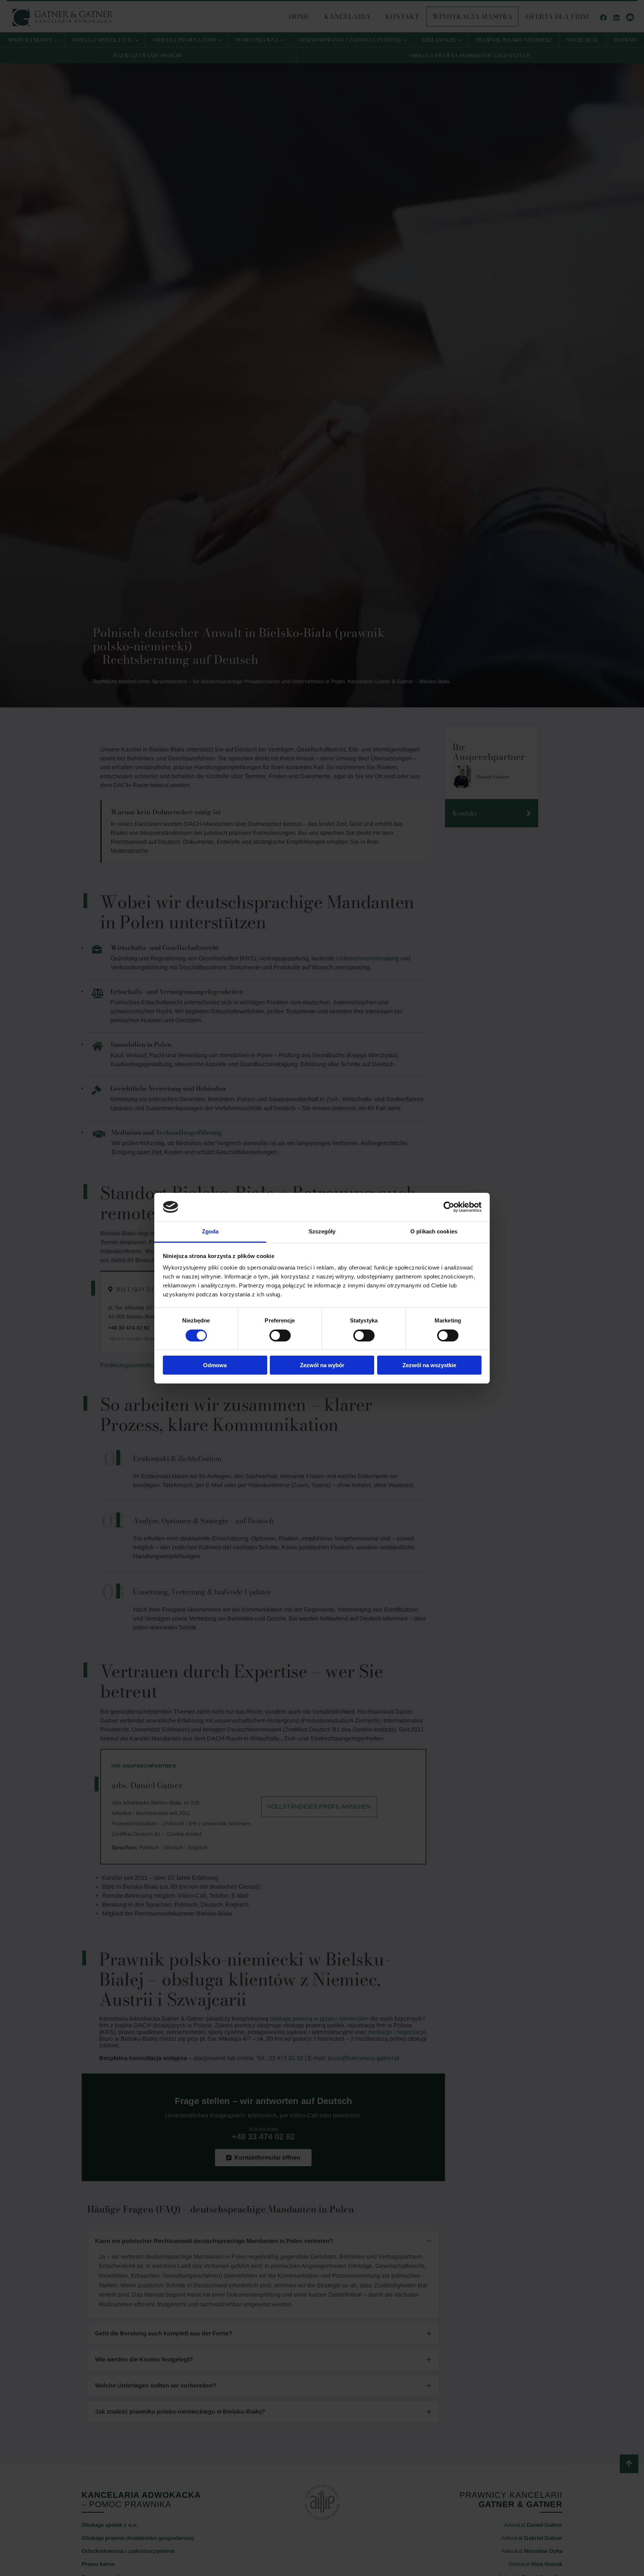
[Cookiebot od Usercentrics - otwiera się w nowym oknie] (449, 1207)
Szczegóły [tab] (322, 1231)
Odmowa (215, 1365)
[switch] (280, 1335)
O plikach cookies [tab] (434, 1231)
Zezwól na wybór (322, 1365)
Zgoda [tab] (210, 1231)
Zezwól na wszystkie (429, 1365)
